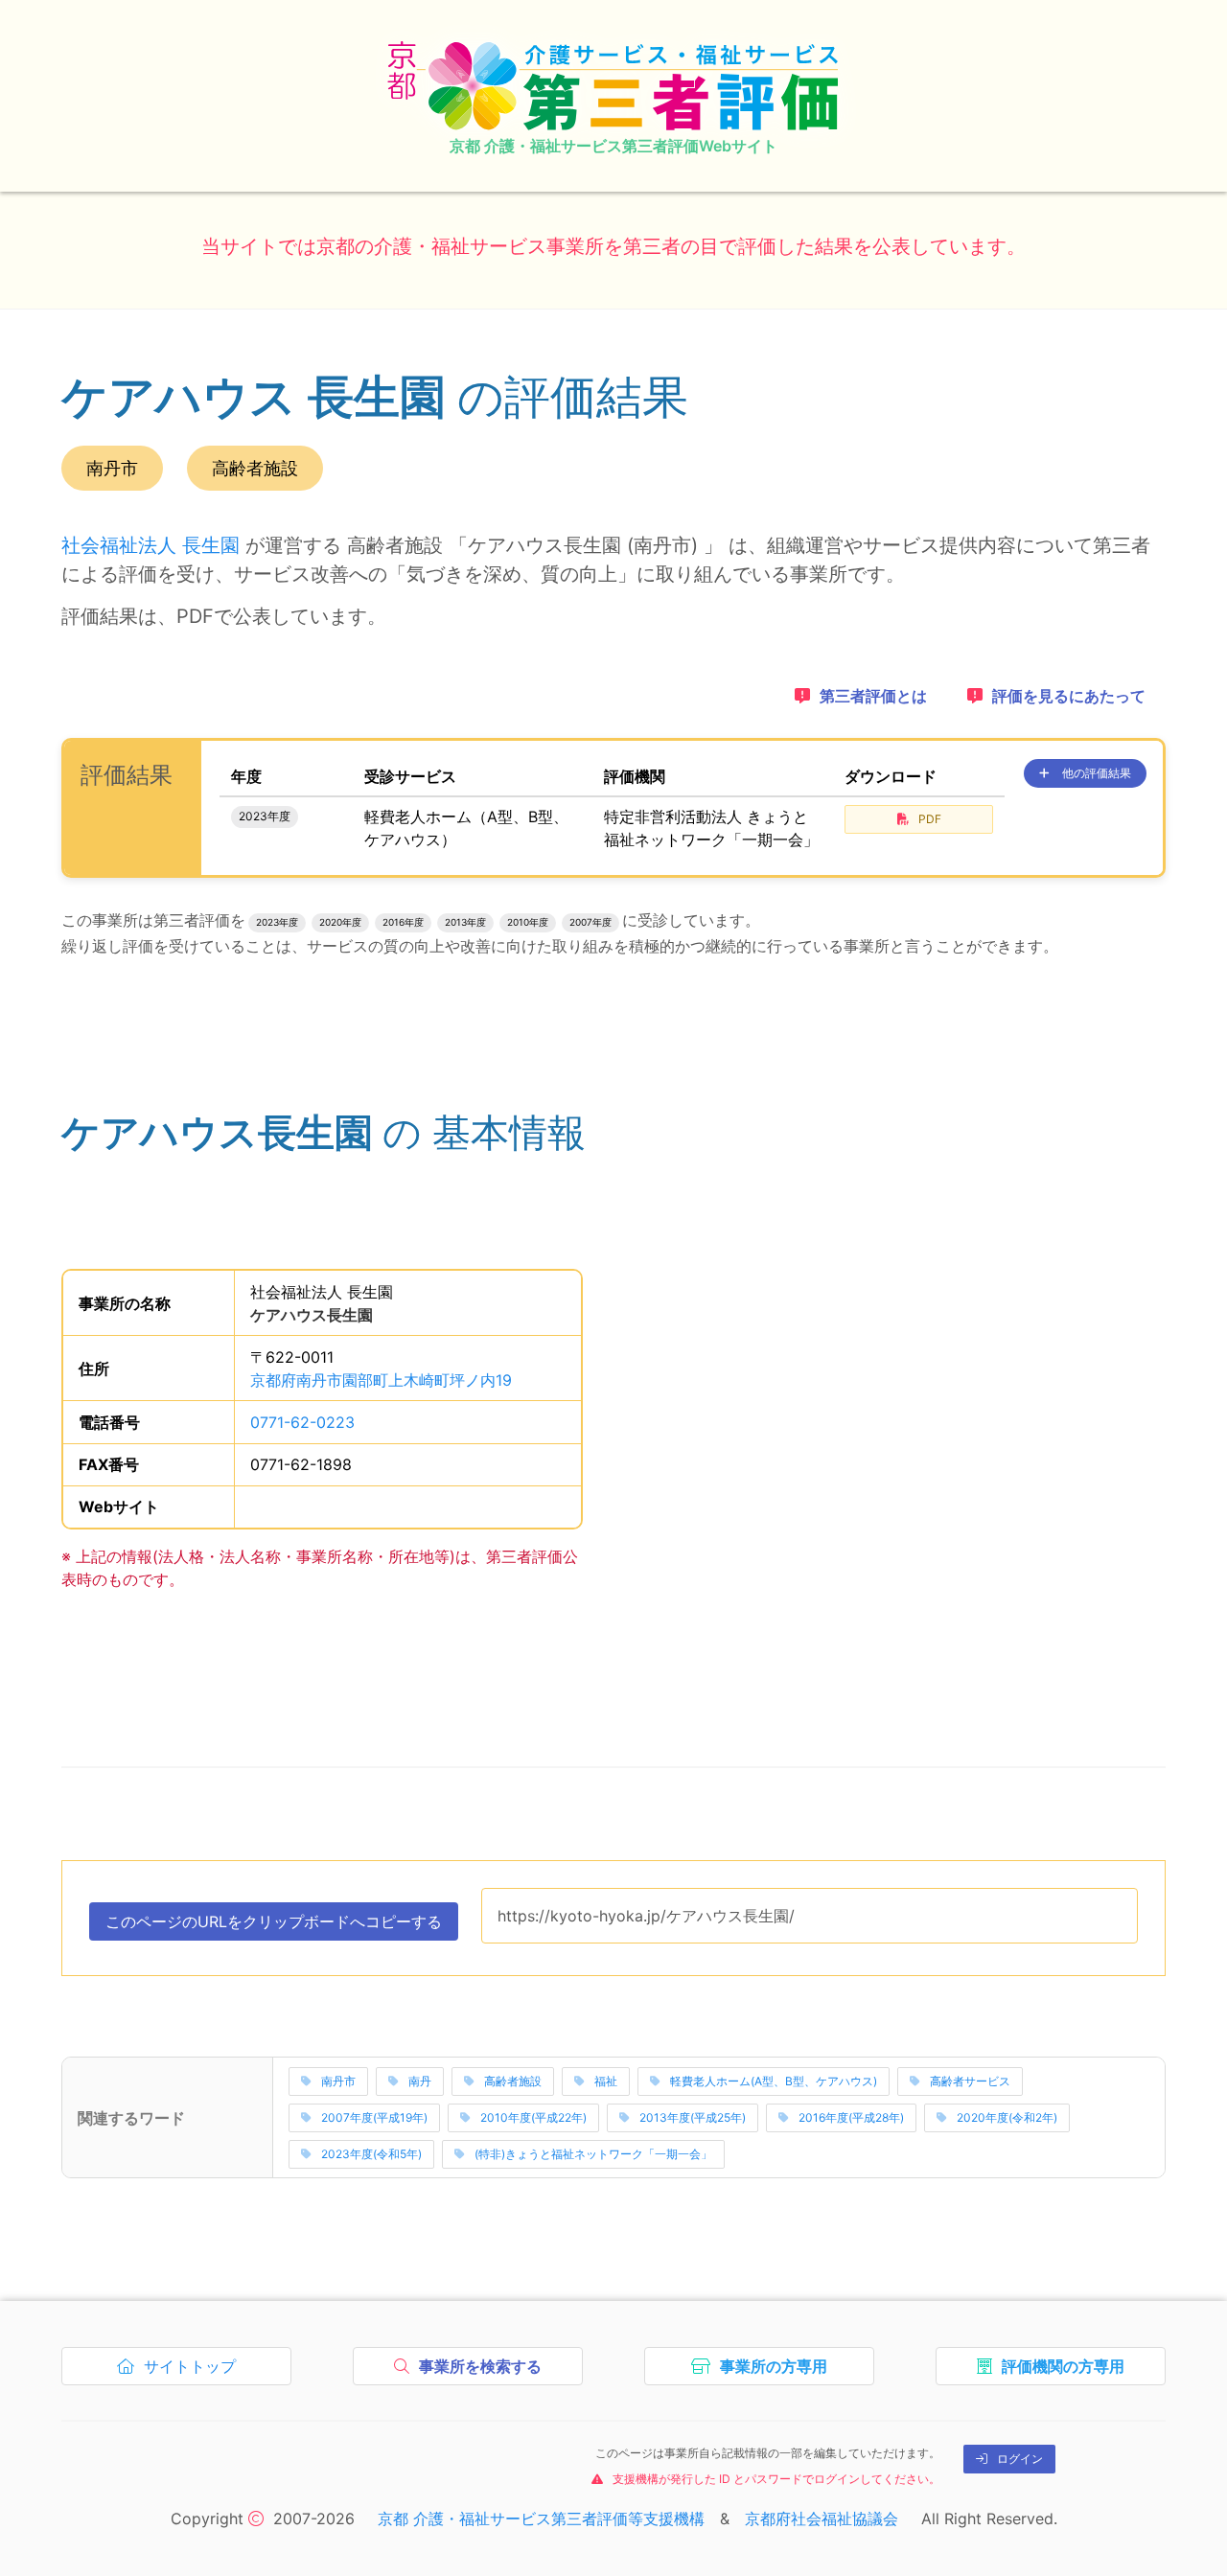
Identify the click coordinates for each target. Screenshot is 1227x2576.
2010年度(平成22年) (533, 2117)
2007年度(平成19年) (374, 2117)
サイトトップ (194, 2371)
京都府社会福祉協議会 (822, 2518)
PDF (930, 819)
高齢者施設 (513, 2081)
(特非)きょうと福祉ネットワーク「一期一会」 (593, 2154)
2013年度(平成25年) (693, 2117)
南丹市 (338, 2081)
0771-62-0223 (302, 1422)
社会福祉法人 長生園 (150, 545)
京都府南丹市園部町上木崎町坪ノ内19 (381, 1380)
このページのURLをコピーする (274, 1926)
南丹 (420, 2081)
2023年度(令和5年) (371, 2154)
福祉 (606, 2081)
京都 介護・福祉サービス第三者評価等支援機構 (541, 2518)
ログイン (1020, 2459)
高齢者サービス (970, 2081)
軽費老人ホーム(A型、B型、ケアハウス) (774, 2081)
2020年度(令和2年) (1007, 2117)
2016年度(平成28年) (851, 2117)
